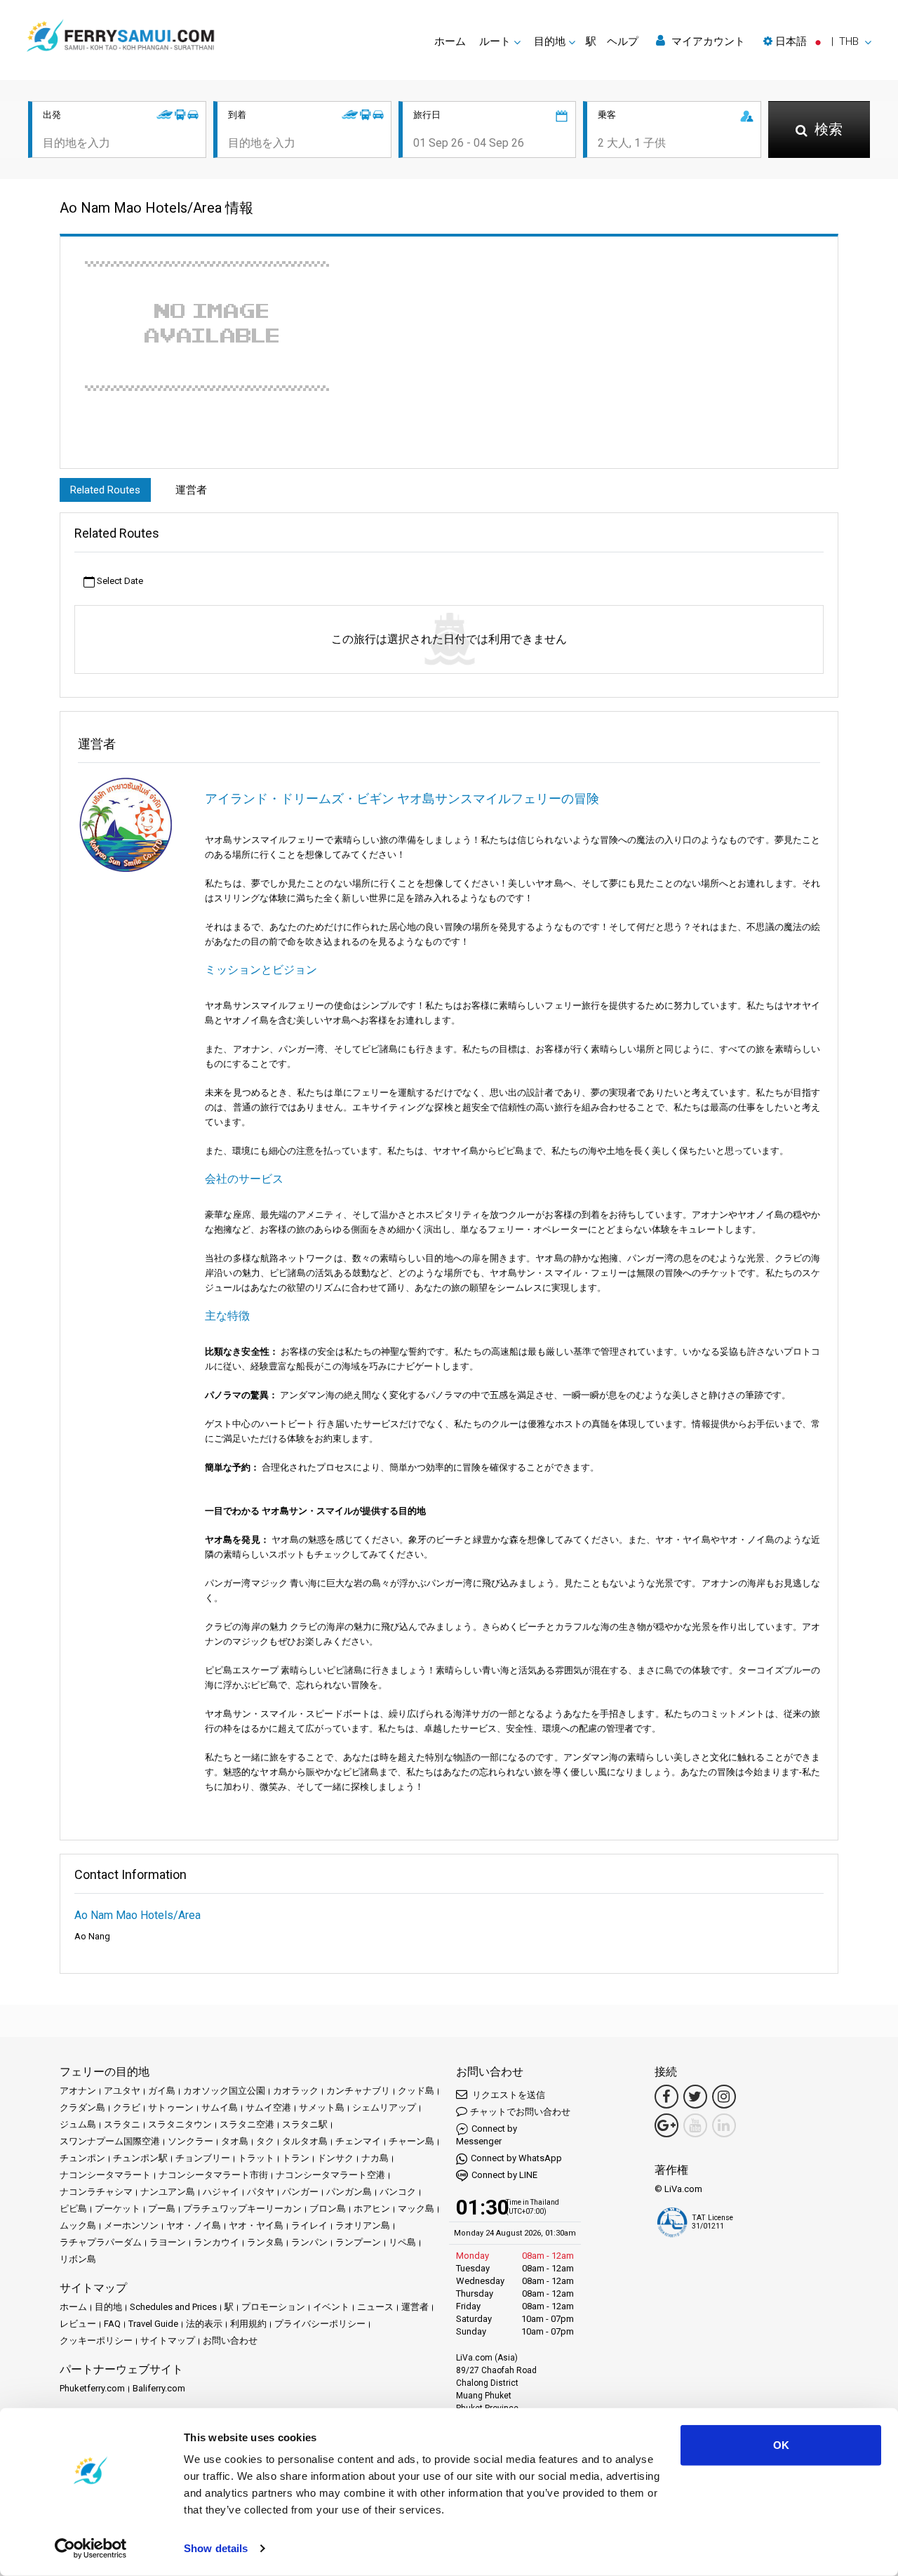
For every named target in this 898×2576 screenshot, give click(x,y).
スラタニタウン (180, 2124)
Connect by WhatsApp (516, 2158)
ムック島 (78, 2225)
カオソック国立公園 (224, 2091)
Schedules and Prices (173, 2307)
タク (265, 2141)
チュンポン (82, 2158)
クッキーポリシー (96, 2341)
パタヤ (261, 2192)
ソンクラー (190, 2141)
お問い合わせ (230, 2341)
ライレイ (309, 2225)
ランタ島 (265, 2242)
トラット (256, 2158)
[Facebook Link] (666, 2097)
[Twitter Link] (695, 2097)
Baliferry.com (159, 2388)
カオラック (296, 2091)
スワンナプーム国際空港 (110, 2141)
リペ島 (402, 2242)
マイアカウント (707, 41)
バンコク (398, 2192)
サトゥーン (171, 2107)
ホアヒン (372, 2209)
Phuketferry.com (92, 2388)
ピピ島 (73, 2209)
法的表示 (204, 2324)
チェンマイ (358, 2141)
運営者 (191, 490)
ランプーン (358, 2242)
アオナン (78, 2091)
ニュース (375, 2307)
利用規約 (248, 2324)
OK (781, 2445)
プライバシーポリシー (320, 2324)
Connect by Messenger (487, 2135)
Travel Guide (153, 2324)
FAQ (112, 2324)
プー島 (162, 2209)
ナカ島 (375, 2158)
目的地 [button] (550, 41)
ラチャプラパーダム (101, 2242)
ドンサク (335, 2158)
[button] (817, 41)
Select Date (119, 581)
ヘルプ (623, 41)
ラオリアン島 (363, 2225)
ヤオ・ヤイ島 (256, 2225)
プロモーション (273, 2307)
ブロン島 (328, 2209)
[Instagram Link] (724, 2097)
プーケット (118, 2209)
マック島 (416, 2209)
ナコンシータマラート (105, 2175)
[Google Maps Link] (666, 2125)
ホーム (450, 41)
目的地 (108, 2307)
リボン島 (78, 2259)
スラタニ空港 (247, 2124)
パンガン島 (349, 2192)
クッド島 (416, 2091)
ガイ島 (162, 2091)
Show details (216, 2548)
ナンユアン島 (168, 2192)
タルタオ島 (305, 2141)
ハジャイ (221, 2192)
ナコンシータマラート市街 (213, 2175)
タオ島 (235, 2141)
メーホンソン (131, 2225)
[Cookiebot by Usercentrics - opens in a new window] (91, 2549)
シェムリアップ (384, 2107)
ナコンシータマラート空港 (330, 2175)
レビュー (78, 2324)
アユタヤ (122, 2091)
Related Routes (105, 490)
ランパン (309, 2242)
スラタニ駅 (305, 2124)
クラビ (127, 2107)
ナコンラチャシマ (96, 2192)
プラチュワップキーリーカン (242, 2209)
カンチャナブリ (358, 2091)
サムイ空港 (268, 2107)
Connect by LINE (504, 2175)
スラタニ (122, 2124)
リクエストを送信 (508, 2095)
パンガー (300, 2192)
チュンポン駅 (140, 2158)
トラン (296, 2158)
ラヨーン (168, 2242)
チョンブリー (203, 2158)
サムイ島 (220, 2107)
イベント (331, 2307)
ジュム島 (78, 2124)
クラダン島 (82, 2107)
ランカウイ (216, 2242)
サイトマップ (168, 2341)
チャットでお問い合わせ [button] (520, 2112)
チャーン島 (411, 2141)
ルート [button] (495, 41)
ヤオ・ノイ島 (194, 2225)
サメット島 (322, 2107)
